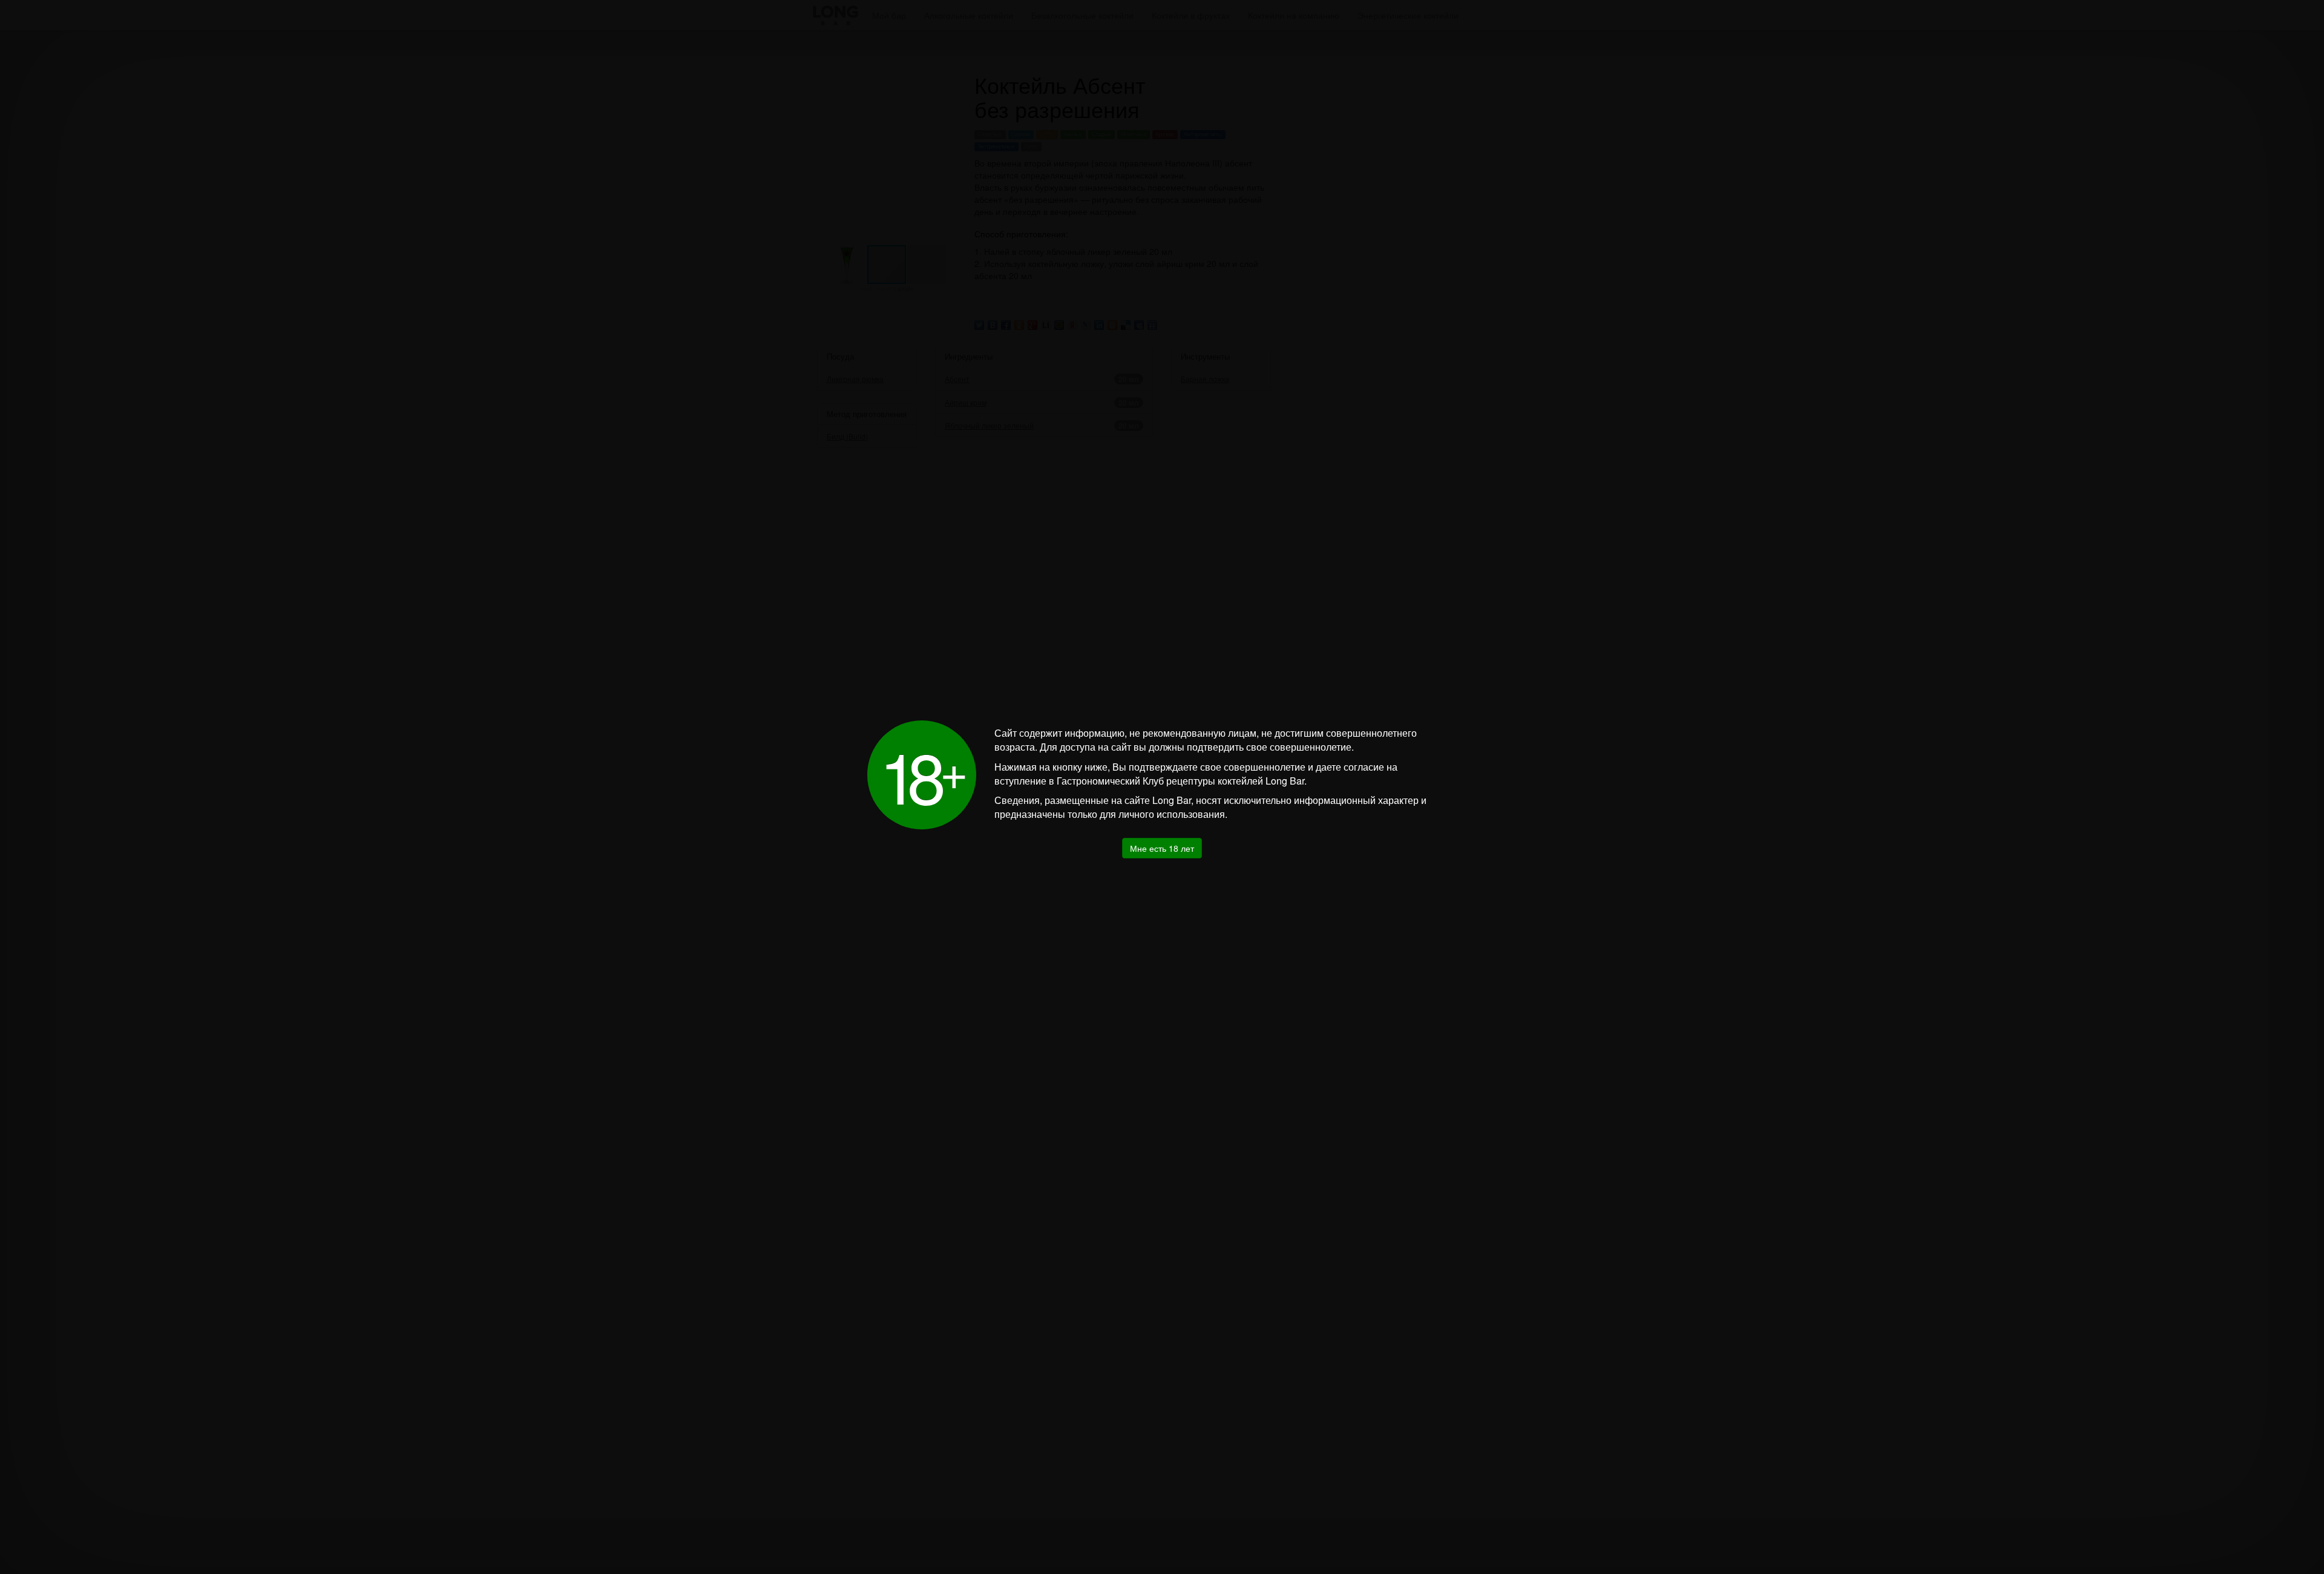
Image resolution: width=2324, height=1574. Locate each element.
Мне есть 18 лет (1162, 848)
